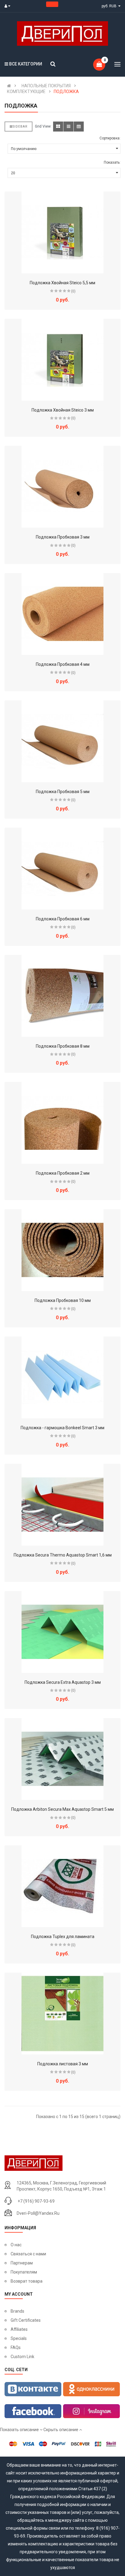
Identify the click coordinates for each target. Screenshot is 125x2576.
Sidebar (20, 127)
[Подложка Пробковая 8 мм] (62, 996)
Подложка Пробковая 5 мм (63, 792)
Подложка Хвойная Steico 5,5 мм (62, 283)
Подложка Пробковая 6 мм (63, 919)
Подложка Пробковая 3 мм (63, 537)
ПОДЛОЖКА (66, 92)
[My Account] (9, 6)
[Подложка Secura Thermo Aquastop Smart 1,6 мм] (62, 1505)
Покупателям (24, 2272)
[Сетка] (58, 127)
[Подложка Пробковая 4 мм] (62, 614)
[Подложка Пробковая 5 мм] (62, 741)
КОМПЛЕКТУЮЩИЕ (26, 92)
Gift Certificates (26, 2320)
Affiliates (19, 2329)
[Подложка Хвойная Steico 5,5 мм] (62, 232)
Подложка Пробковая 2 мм (63, 1173)
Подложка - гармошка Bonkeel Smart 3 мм (62, 1428)
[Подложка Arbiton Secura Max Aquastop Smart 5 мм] (62, 1759)
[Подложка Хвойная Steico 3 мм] (62, 360)
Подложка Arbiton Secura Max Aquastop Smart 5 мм (62, 1809)
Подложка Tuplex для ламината (63, 1937)
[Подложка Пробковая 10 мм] (62, 1250)
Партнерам (22, 2263)
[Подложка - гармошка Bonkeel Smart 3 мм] (62, 1377)
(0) (73, 291)
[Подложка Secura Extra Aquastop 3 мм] (62, 1632)
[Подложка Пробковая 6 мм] (62, 869)
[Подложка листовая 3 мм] (62, 2014)
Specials (19, 2338)
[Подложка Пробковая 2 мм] (62, 1123)
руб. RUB (110, 6)
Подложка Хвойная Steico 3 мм (63, 410)
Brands (17, 2311)
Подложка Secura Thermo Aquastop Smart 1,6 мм (63, 1555)
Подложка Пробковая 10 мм (63, 1300)
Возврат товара (27, 2281)
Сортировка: (110, 138)
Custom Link (22, 2357)
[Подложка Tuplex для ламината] (62, 1886)
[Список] (68, 127)
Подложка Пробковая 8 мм (63, 1046)
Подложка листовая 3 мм (63, 2064)
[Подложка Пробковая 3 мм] (62, 487)
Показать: (112, 162)
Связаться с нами (28, 2254)
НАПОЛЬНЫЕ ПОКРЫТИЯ (46, 86)
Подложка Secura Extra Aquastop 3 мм (63, 1682)
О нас (16, 2245)
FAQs (16, 2347)
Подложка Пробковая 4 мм (63, 664)
